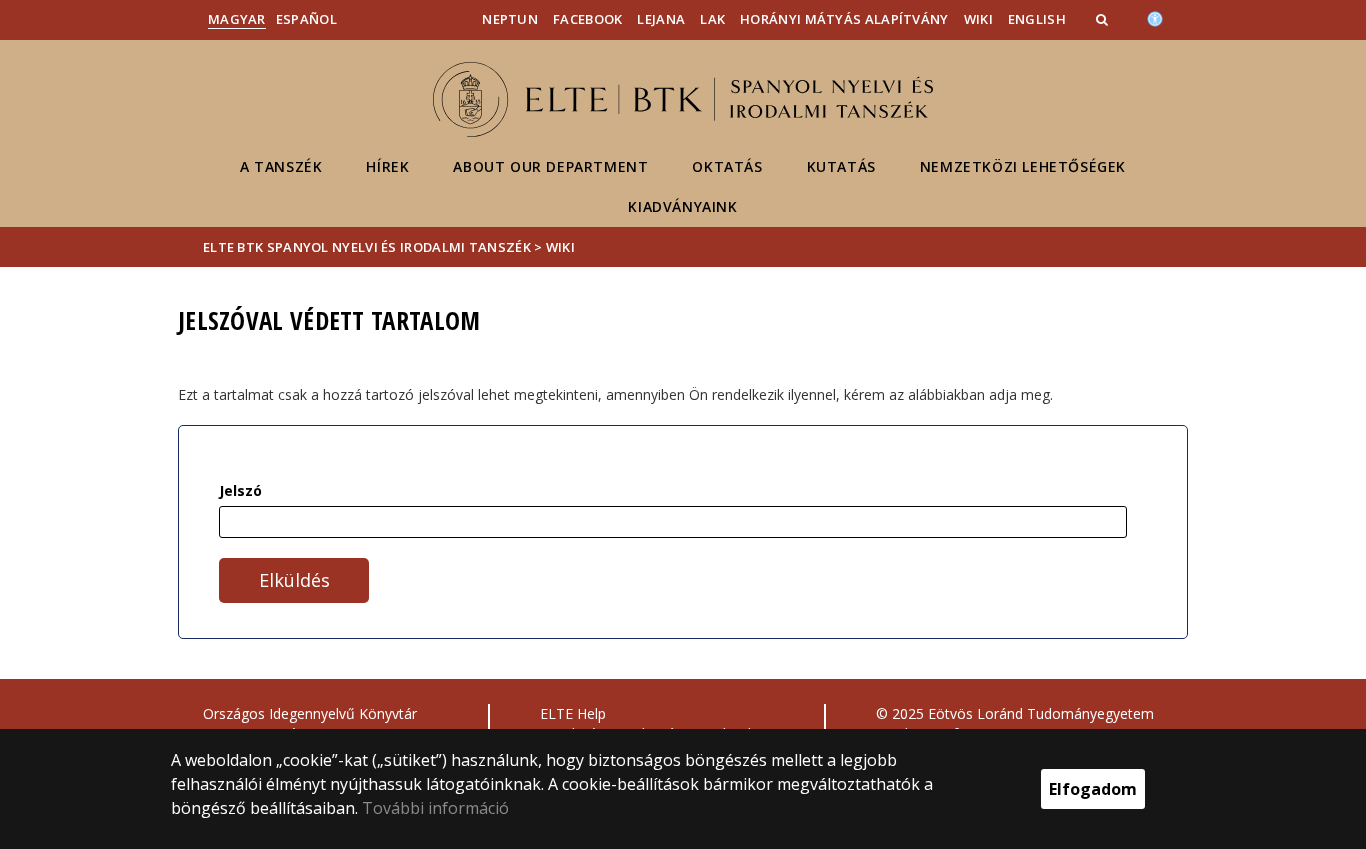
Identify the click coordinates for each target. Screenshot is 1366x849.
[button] (1104, 19)
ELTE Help (573, 713)
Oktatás (727, 166)
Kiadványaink (682, 206)
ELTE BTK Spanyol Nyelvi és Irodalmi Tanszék (367, 247)
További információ (435, 808)
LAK (712, 19)
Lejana (661, 19)
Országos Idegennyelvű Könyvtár (310, 713)
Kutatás (841, 166)
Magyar (237, 19)
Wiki (978, 19)
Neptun (510, 19)
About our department (550, 166)
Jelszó (240, 490)
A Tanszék (281, 166)
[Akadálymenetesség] (1155, 17)
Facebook (587, 19)
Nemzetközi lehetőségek (1023, 166)
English (1037, 19)
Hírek (387, 166)
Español (306, 19)
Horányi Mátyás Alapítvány (844, 19)
